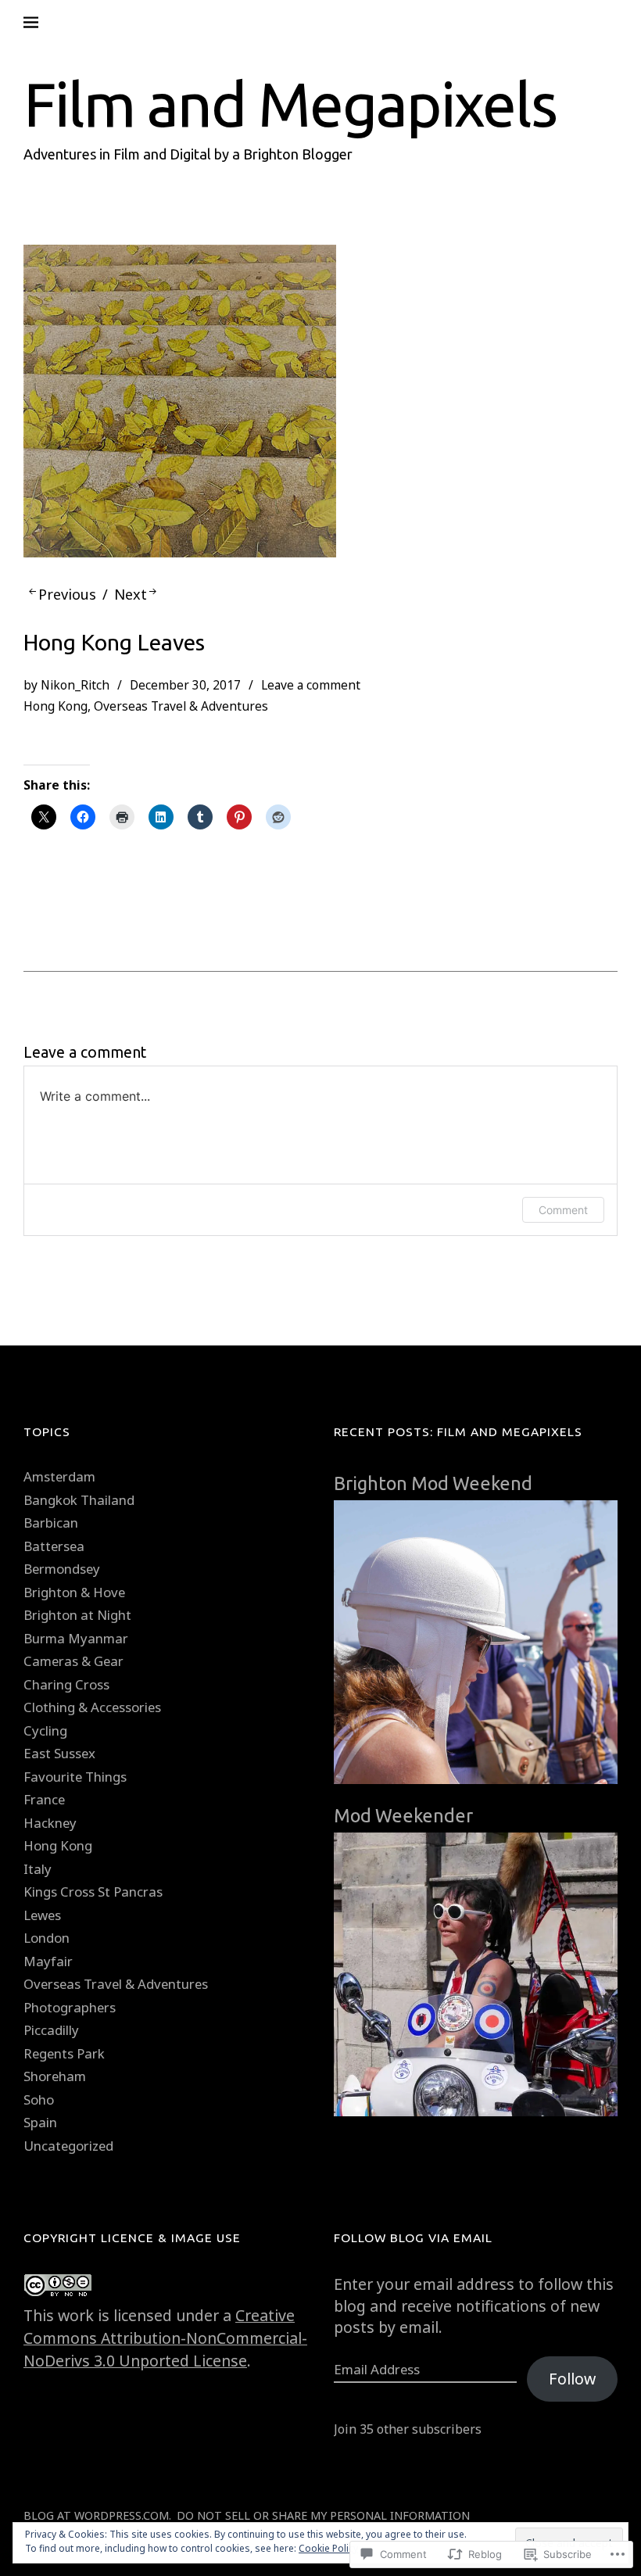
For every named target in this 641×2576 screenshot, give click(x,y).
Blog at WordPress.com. (97, 2515)
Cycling (45, 1730)
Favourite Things (75, 1777)
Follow (572, 2379)
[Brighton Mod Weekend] (476, 1791)
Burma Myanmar (76, 1638)
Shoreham (55, 2076)
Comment (563, 1210)
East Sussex (59, 1753)
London (47, 1938)
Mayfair (48, 1961)
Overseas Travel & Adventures (181, 706)
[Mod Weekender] (476, 2123)
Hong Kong (56, 706)
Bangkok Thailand (79, 1500)
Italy (38, 1869)
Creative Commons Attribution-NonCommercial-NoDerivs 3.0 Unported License (165, 2338)
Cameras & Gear (73, 1661)
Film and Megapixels (290, 104)
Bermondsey (62, 1569)
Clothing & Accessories (92, 1707)
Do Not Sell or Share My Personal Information (323, 2515)
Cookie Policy (328, 2548)
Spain (40, 2122)
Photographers (70, 2007)
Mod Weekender (403, 1815)
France (44, 1799)
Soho (39, 2099)
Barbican (51, 1523)
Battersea (54, 1546)
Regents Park (64, 2053)
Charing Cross (66, 1684)
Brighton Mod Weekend (433, 1483)
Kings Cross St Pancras (93, 1892)
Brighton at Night (77, 1615)
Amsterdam (59, 1476)
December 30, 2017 (185, 685)
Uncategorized (68, 2146)
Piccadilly (51, 2030)
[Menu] (43, 23)
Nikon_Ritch (75, 685)
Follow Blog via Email (413, 2237)
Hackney (50, 1823)
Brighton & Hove (74, 1592)
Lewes (42, 1915)
